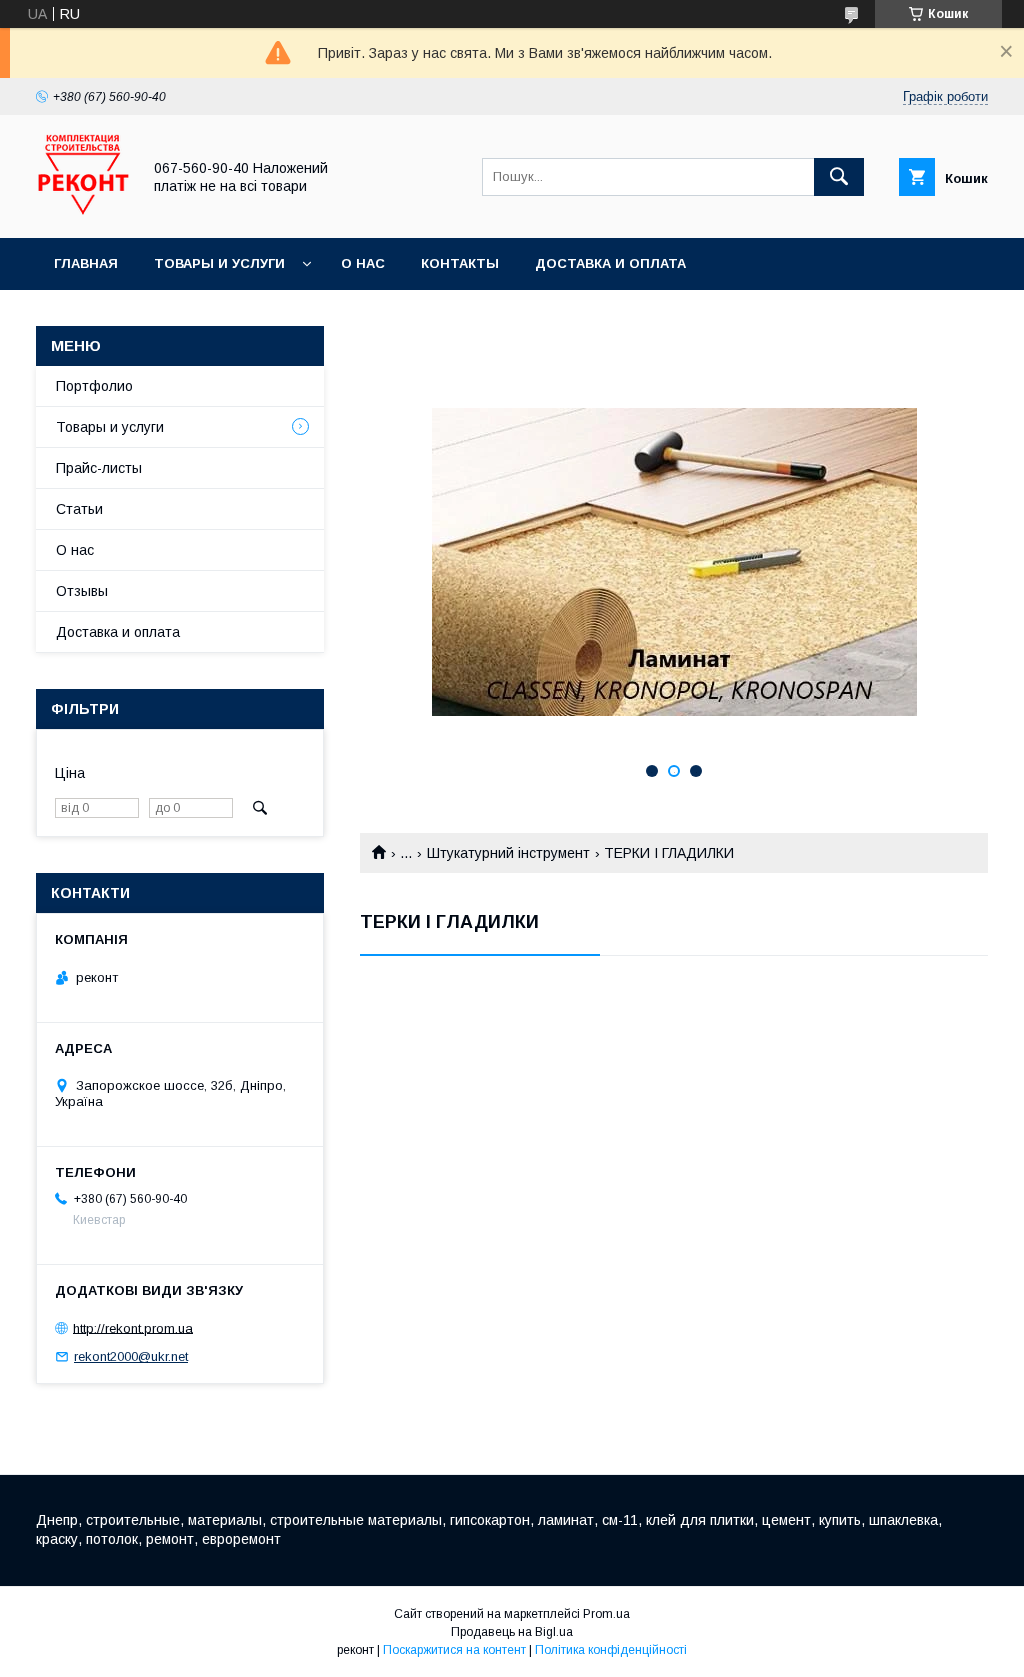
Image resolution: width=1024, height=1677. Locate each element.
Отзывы (82, 591)
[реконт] (83, 212)
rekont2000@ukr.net (131, 1356)
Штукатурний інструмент (508, 853)
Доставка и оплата (610, 263)
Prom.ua (606, 1614)
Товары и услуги (219, 263)
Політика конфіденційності (611, 1650)
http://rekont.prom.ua (133, 1327)
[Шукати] (839, 177)
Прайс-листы (99, 468)
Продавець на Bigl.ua (512, 1632)
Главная (86, 263)
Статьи (79, 509)
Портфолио (94, 386)
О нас (363, 263)
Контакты (460, 263)
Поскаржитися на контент (454, 1650)
